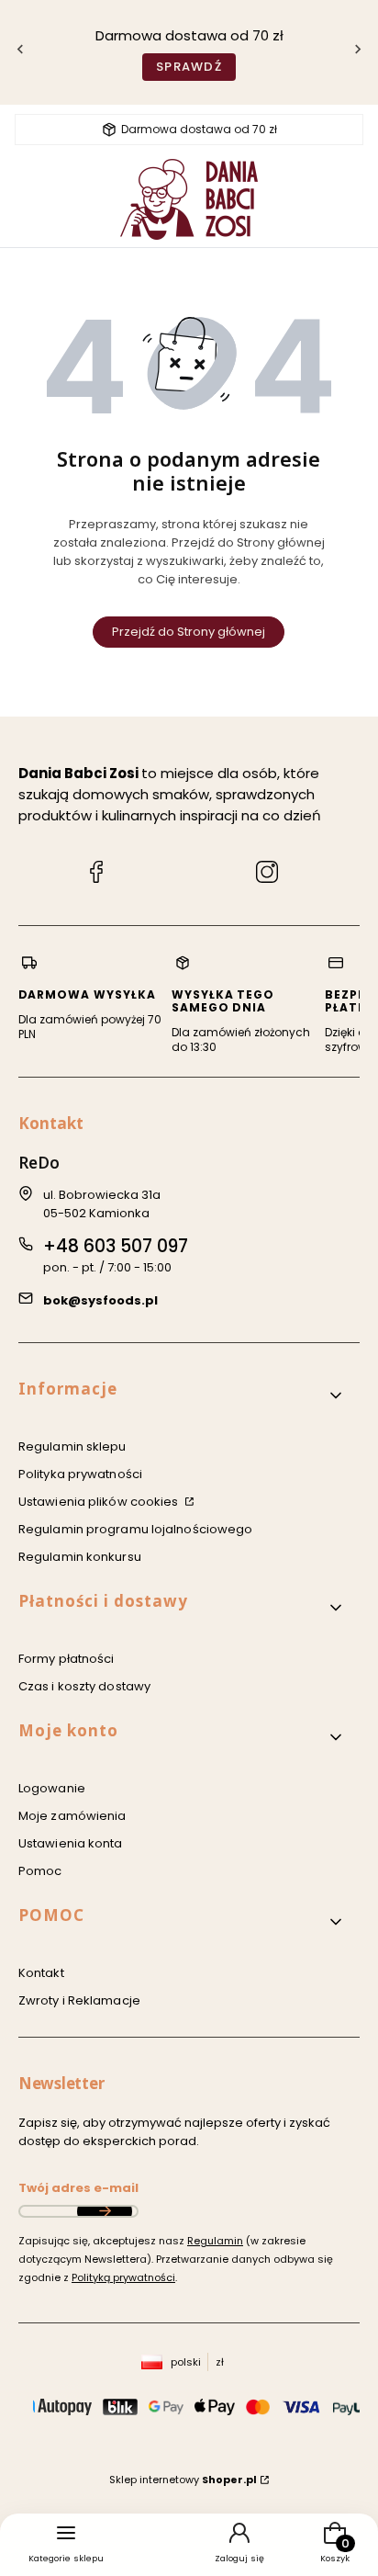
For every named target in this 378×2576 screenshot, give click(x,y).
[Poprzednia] (20, 53)
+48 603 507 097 (116, 1246)
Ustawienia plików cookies (100, 1502)
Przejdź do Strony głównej (189, 632)
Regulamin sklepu (72, 1446)
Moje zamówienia (72, 1816)
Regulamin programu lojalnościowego (135, 1529)
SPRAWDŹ (189, 67)
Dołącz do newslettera (105, 2211)
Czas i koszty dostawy (84, 1686)
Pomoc (40, 1871)
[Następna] (358, 53)
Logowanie (52, 1788)
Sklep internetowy (183, 2480)
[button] (182, 1396)
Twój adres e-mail (78, 2188)
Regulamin (215, 2241)
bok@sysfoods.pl (100, 1300)
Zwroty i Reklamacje (79, 2000)
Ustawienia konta (71, 1843)
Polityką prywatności (123, 2277)
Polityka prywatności (80, 1474)
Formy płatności (67, 1659)
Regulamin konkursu (80, 1557)
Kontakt (41, 1973)
